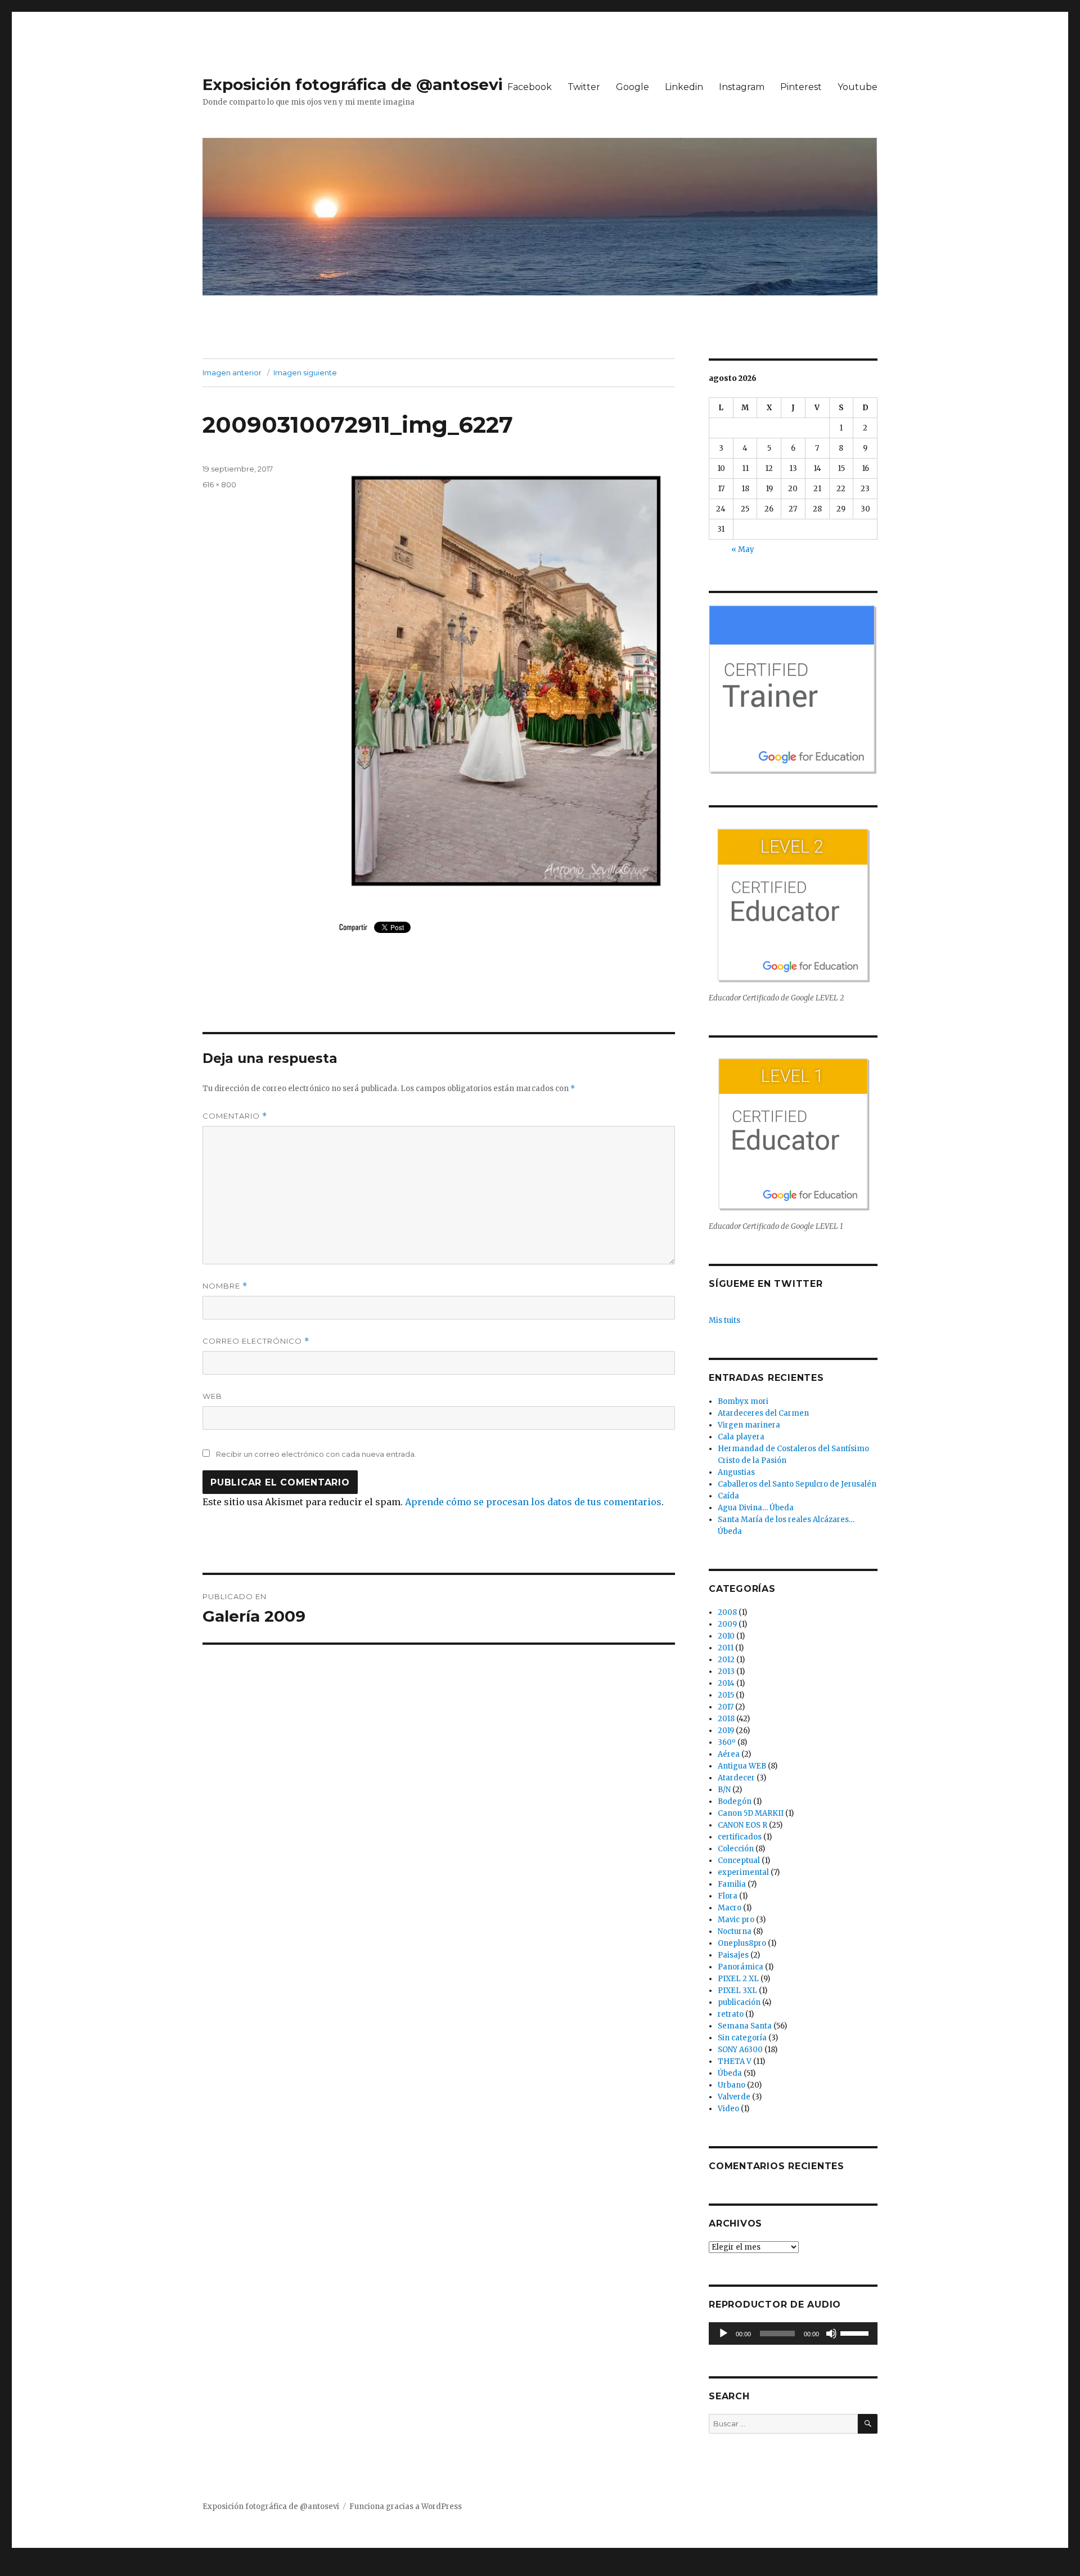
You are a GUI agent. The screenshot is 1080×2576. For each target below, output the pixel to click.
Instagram (742, 87)
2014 (726, 1683)
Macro (730, 1908)
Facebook (530, 87)
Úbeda (730, 2073)
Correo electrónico (256, 1341)
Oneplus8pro (742, 1943)
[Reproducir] (723, 2333)
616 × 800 (219, 484)
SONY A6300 (740, 2050)
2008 (727, 1612)
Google (633, 87)
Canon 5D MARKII (751, 1813)
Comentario (235, 1116)
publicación (739, 2002)
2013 (726, 1671)
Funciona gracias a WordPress (406, 2507)
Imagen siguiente (305, 373)
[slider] (856, 2332)
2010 (726, 1636)
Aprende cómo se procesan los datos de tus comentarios (533, 1502)
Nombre (225, 1286)
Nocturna (735, 1931)
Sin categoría (742, 2038)
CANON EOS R (742, 1825)
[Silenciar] (831, 2333)
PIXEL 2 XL (738, 1979)
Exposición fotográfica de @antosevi (353, 84)
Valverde (734, 2097)
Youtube (858, 87)
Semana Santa (745, 2026)
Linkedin (684, 87)
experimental (743, 1872)
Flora (728, 1896)
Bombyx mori (743, 1401)
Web (212, 1396)
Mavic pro (736, 1920)
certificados (740, 1837)
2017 (726, 1707)
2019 (726, 1731)
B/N (724, 1790)
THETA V (735, 2061)
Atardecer (736, 1778)
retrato (731, 2014)
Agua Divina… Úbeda (756, 1508)
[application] (793, 2333)
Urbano (732, 2085)
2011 (726, 1648)
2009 (727, 1624)
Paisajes (733, 1955)
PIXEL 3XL (737, 1991)
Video (728, 2109)
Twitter (584, 87)
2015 (726, 1695)
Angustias (736, 1472)
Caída (728, 1496)
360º (727, 1742)
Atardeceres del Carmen (763, 1413)
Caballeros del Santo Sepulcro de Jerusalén (797, 1484)
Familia (732, 1884)
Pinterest (801, 87)
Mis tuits (724, 1320)
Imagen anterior (232, 373)
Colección (736, 1849)
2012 (726, 1660)
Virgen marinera (749, 1425)
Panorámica (741, 1967)
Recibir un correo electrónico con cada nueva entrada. (316, 1454)
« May (743, 549)
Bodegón (735, 1801)
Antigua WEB (742, 1766)
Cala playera (741, 1437)
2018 (726, 1719)
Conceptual (739, 1861)
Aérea (729, 1754)
